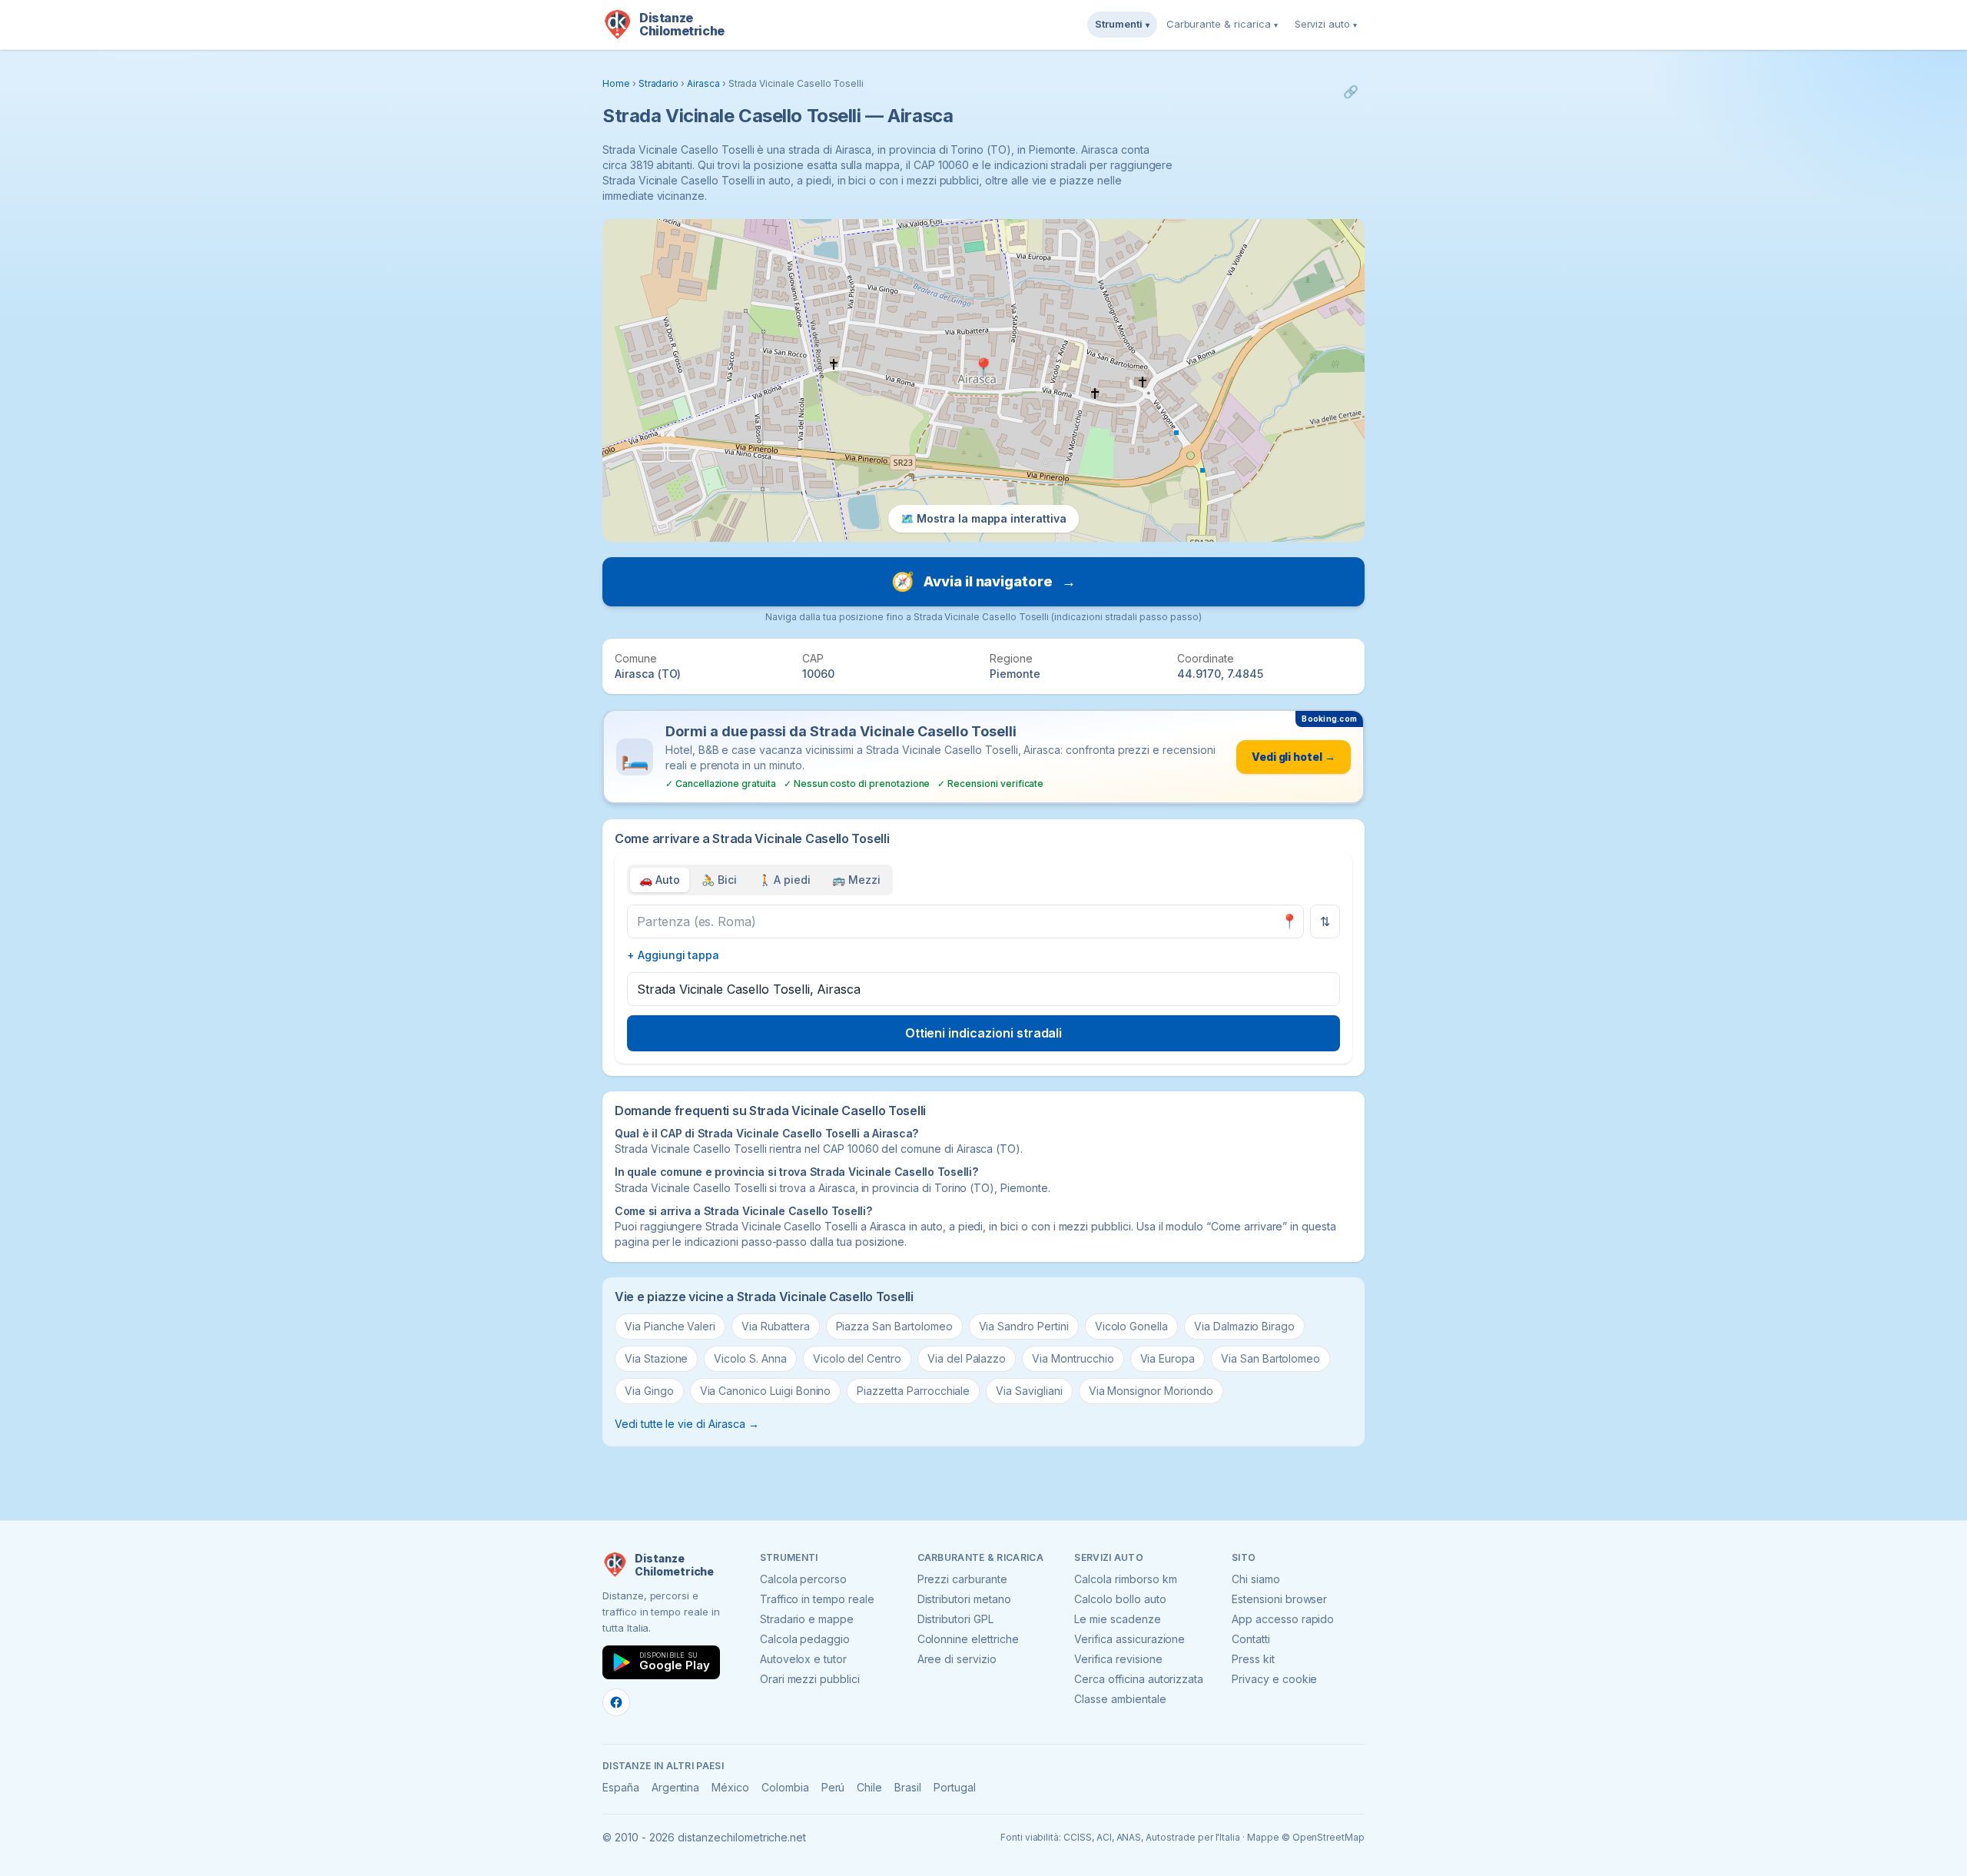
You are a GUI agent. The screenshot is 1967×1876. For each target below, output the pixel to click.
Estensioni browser (1279, 1599)
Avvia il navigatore (983, 581)
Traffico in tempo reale (817, 1599)
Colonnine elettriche (968, 1639)
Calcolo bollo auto (1120, 1599)
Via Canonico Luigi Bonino (766, 1391)
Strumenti (1122, 24)
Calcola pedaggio (805, 1639)
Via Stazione (656, 1358)
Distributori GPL (955, 1619)
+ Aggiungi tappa (673, 955)
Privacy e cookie (1274, 1679)
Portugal (955, 1787)
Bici (719, 880)
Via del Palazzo (967, 1358)
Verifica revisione (1118, 1659)
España (621, 1787)
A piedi (785, 880)
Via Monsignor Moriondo (1151, 1391)
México (730, 1787)
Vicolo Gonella (1131, 1326)
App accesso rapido (1283, 1619)
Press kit (1253, 1659)
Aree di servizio (957, 1659)
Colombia (785, 1787)
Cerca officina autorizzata (1139, 1679)
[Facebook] (616, 1702)
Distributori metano (964, 1599)
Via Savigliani (1029, 1391)
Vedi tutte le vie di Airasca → (687, 1424)
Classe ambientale (1120, 1699)
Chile (869, 1787)
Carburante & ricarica (1222, 24)
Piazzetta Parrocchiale (913, 1391)
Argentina (676, 1787)
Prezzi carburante (962, 1579)
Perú (833, 1787)
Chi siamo (1256, 1579)
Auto (660, 880)
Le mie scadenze (1117, 1619)
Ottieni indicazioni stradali (984, 1033)
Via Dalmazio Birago (1244, 1326)
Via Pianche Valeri (670, 1326)
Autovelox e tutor (803, 1659)
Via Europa (1168, 1358)
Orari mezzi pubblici (810, 1679)
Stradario (659, 83)
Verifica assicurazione (1129, 1639)
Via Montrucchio (1073, 1358)
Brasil (908, 1787)
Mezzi (856, 880)
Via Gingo (649, 1391)
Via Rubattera (775, 1326)
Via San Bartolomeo (1270, 1358)
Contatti (1251, 1639)
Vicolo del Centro (857, 1358)
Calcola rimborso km (1125, 1579)
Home (616, 83)
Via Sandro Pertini (1024, 1326)
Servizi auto (1326, 24)
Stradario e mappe (807, 1619)
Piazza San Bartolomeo (894, 1326)
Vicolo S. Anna (750, 1358)
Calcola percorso (803, 1579)
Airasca (703, 83)
